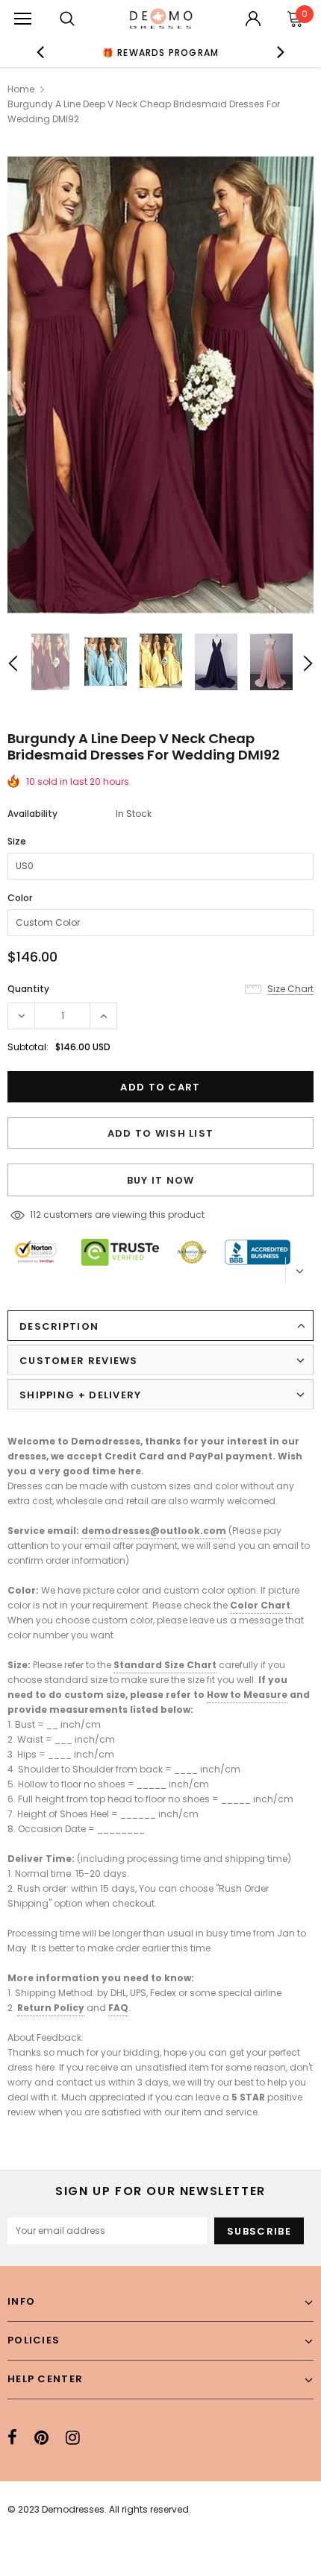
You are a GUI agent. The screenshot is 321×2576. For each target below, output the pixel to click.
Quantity (28, 989)
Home (21, 89)
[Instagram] (73, 2437)
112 (35, 1215)
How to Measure (247, 1695)
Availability (32, 814)
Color (20, 898)
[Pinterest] (41, 2437)
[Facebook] (12, 2437)
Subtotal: (28, 1047)
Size (17, 841)
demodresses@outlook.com (154, 1531)
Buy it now (161, 1180)
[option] (161, 52)
